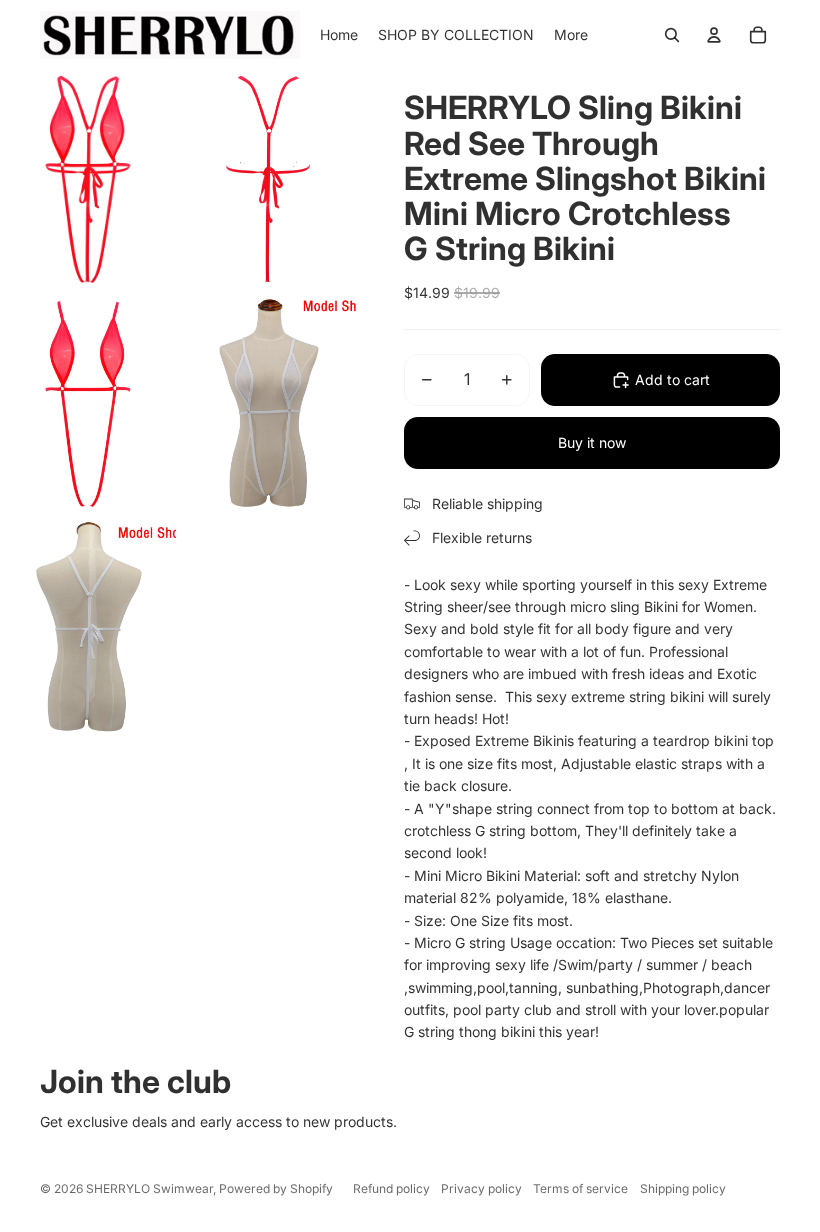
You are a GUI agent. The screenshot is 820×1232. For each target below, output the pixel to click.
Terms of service (580, 1188)
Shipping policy (683, 1188)
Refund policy (391, 1188)
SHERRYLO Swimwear (149, 1188)
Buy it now (592, 442)
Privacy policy (481, 1188)
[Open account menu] (714, 35)
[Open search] (672, 35)
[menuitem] (571, 35)
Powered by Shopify (276, 1188)
